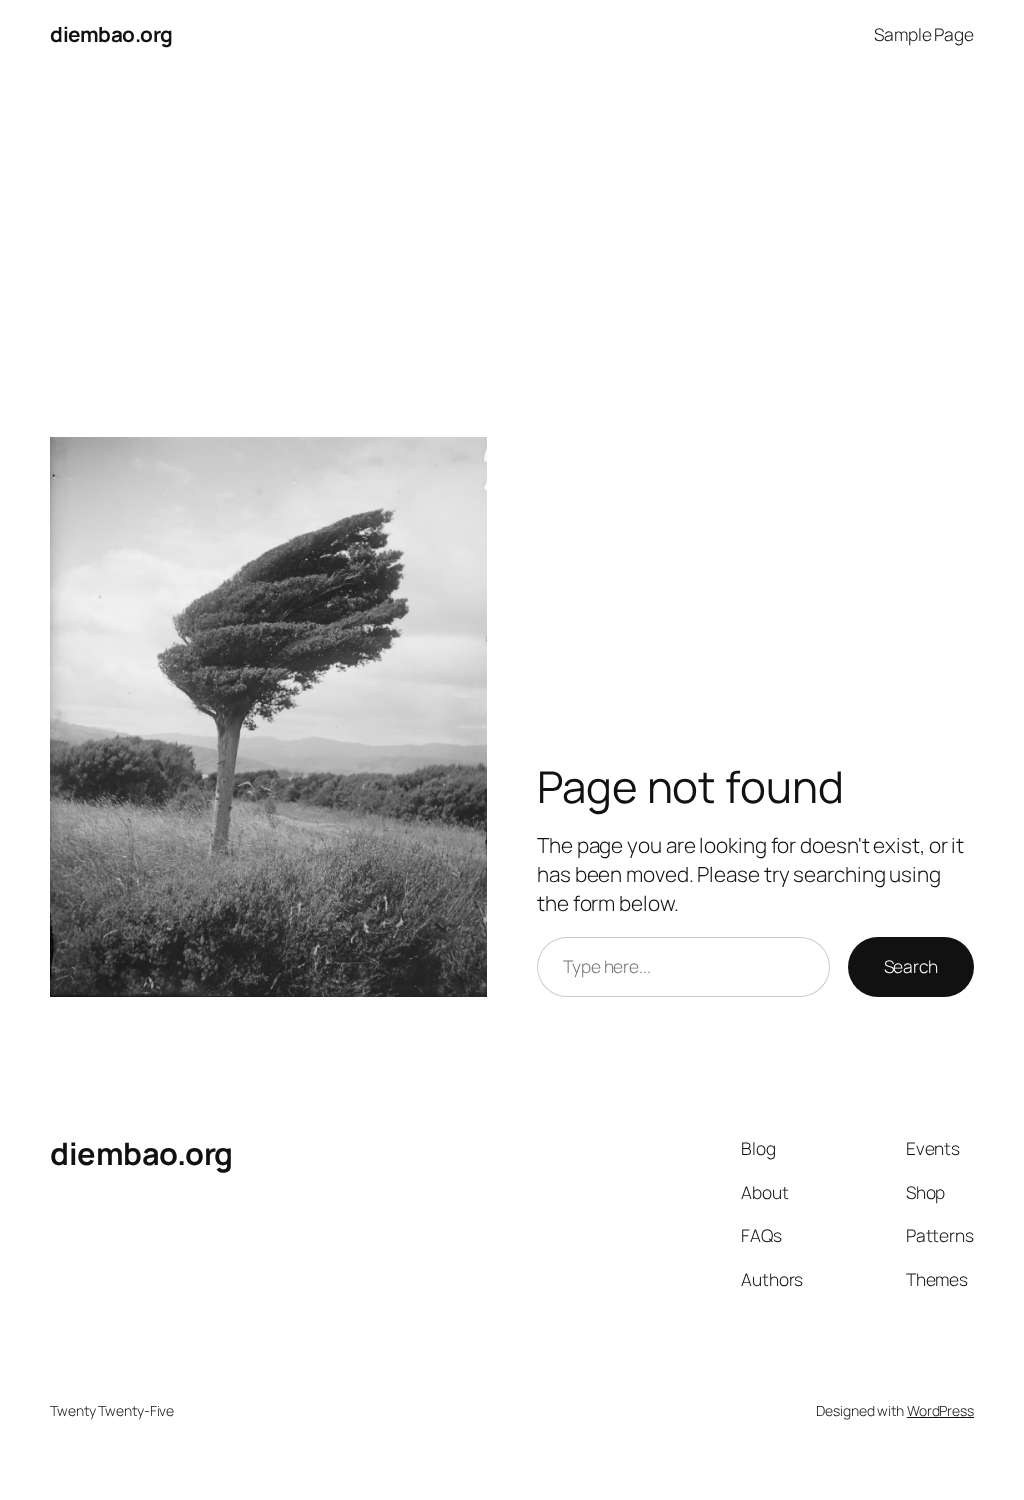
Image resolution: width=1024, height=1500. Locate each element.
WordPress (940, 1410)
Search (911, 966)
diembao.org (111, 34)
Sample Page (924, 34)
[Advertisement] (512, 228)
